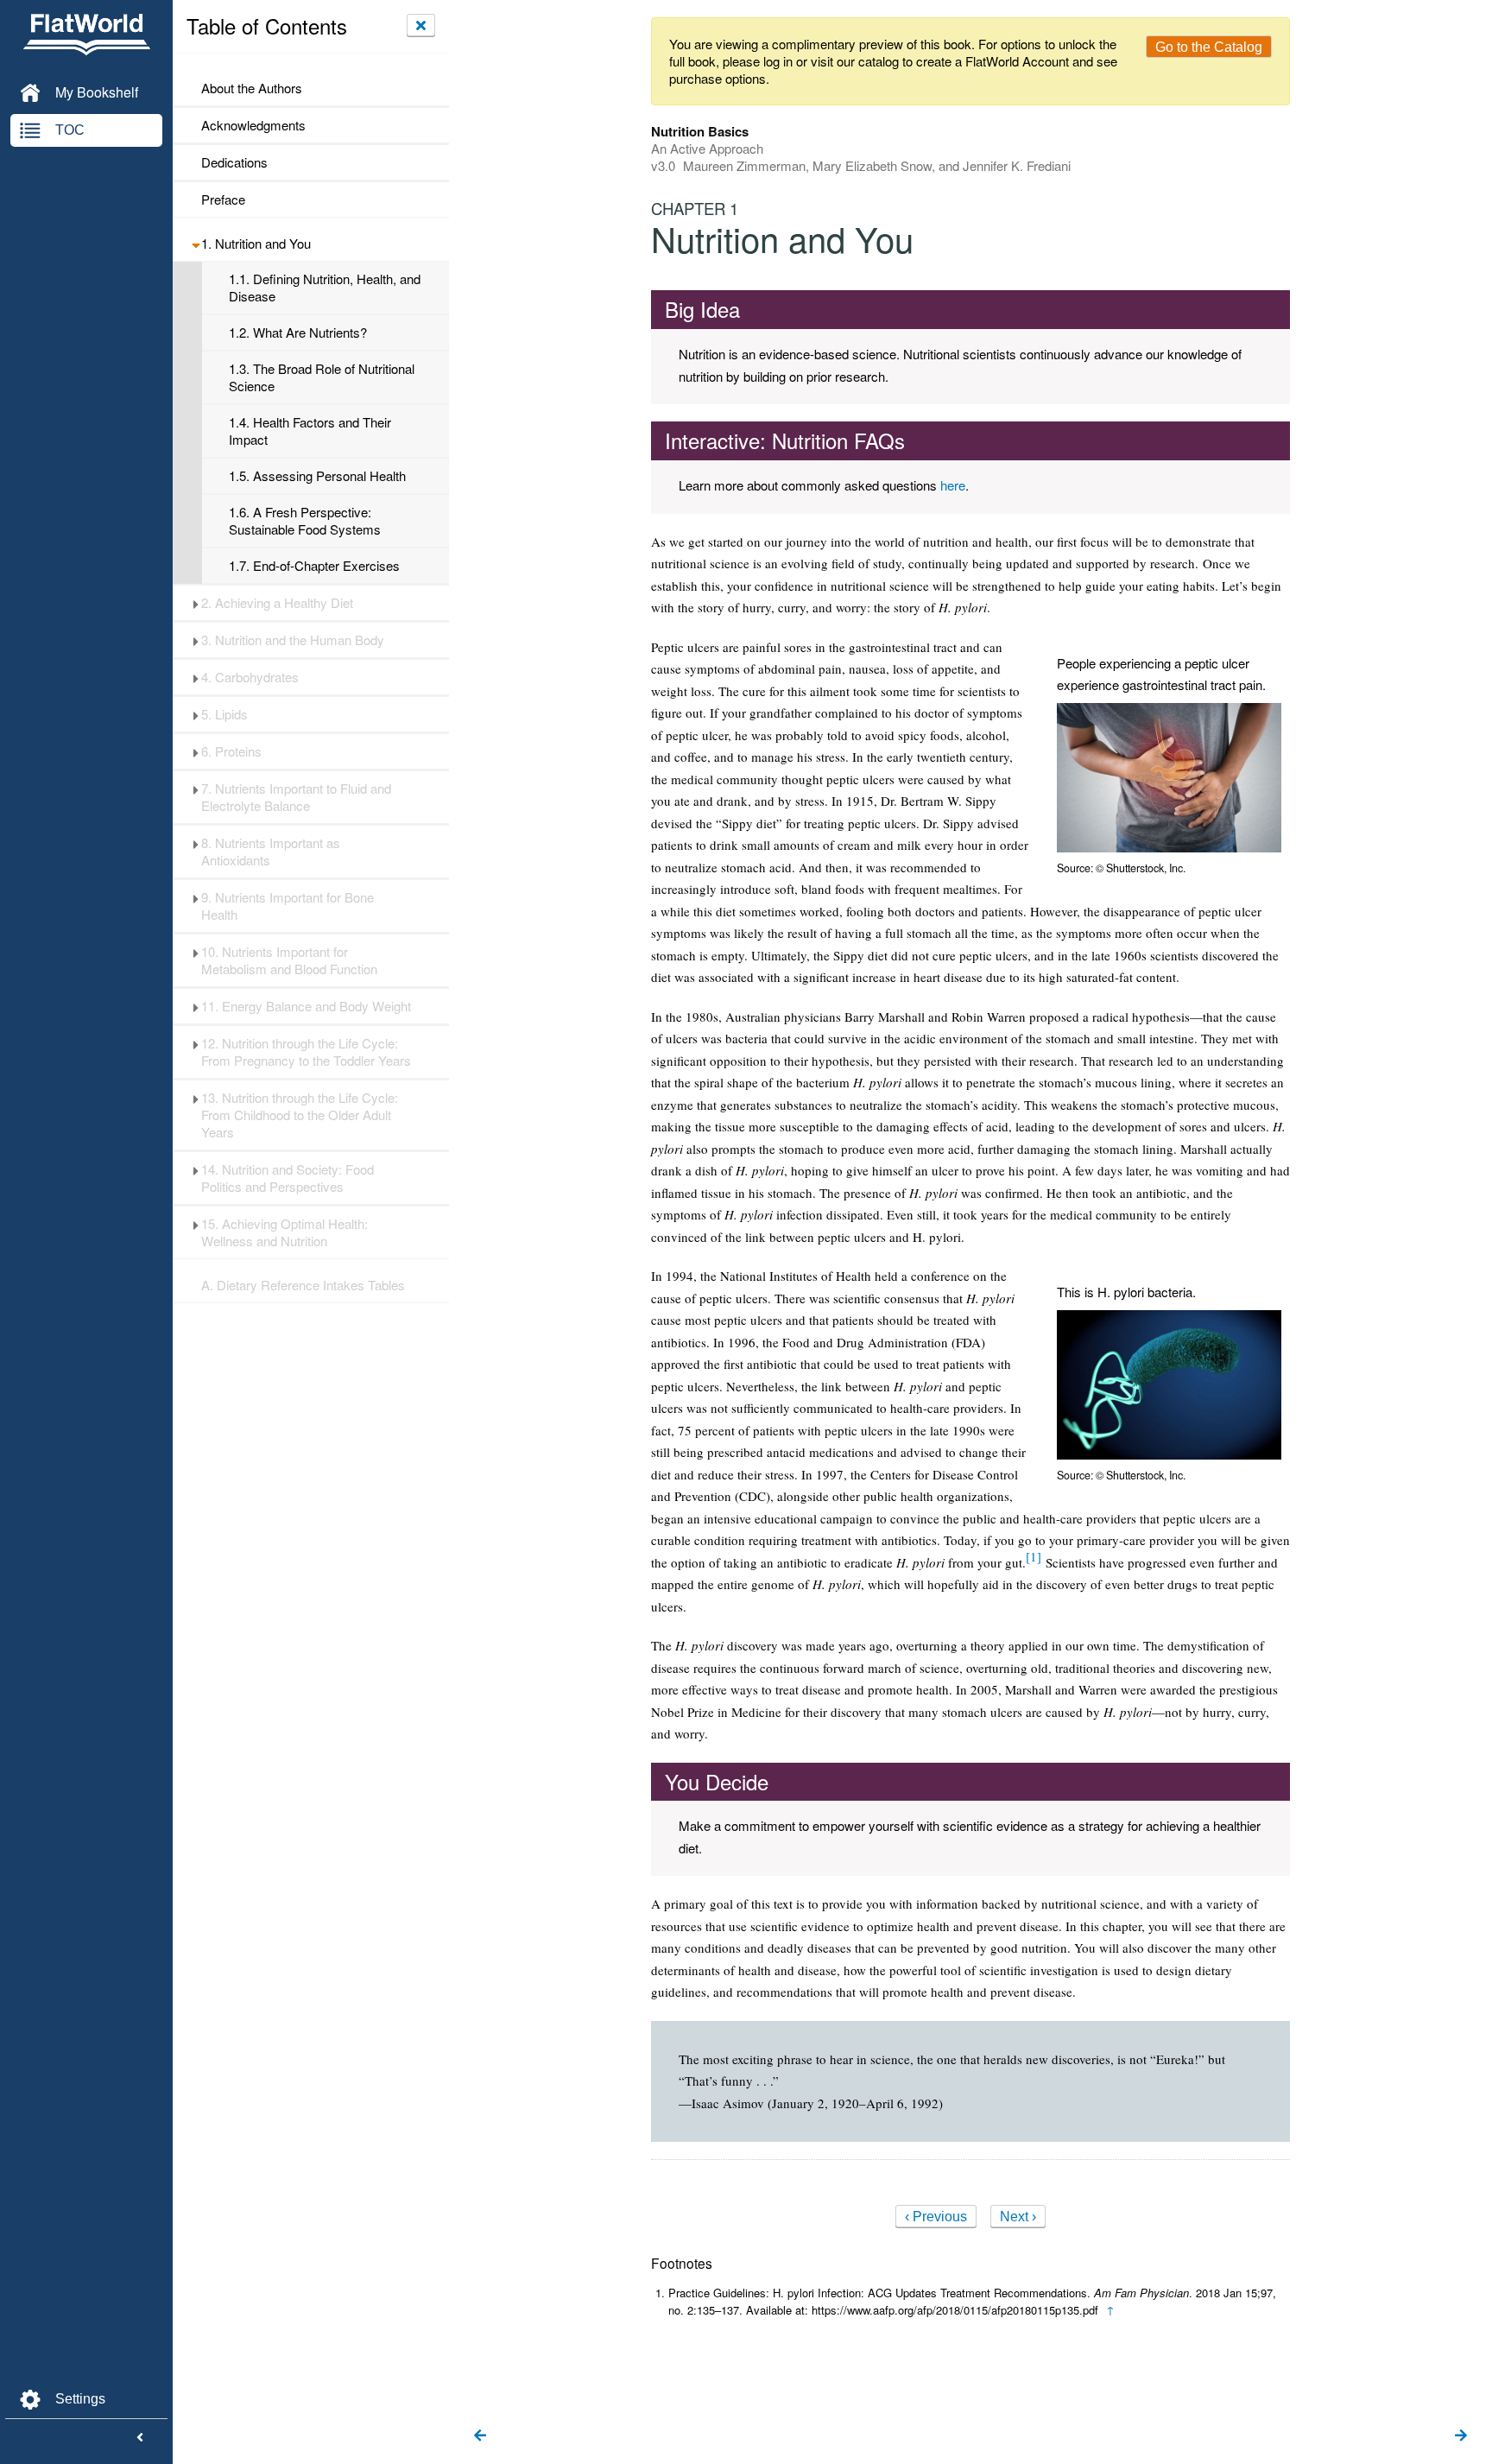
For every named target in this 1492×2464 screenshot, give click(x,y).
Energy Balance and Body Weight (306, 1006)
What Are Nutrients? (298, 333)
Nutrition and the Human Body (293, 640)
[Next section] (1461, 2436)
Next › (1018, 2217)
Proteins (231, 751)
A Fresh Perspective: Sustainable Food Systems (305, 521)
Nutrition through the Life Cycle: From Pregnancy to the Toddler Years (306, 1052)
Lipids (224, 714)
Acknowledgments (253, 125)
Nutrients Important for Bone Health (288, 906)
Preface (223, 200)
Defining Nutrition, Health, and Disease (325, 288)
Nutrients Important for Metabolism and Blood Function (289, 960)
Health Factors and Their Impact (310, 431)
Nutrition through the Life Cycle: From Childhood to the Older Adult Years (300, 1115)
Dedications (234, 162)
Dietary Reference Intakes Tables (303, 1285)
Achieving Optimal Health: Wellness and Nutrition (284, 1232)
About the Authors (252, 88)
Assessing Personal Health (317, 476)
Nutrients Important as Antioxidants (271, 852)
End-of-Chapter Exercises (314, 566)
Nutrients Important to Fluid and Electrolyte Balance (296, 797)
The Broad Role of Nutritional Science (322, 377)
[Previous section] (480, 2436)
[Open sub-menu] (196, 244)
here (953, 485)
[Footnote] (1034, 1556)
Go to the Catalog (1209, 47)
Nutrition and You (256, 244)
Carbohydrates (250, 677)
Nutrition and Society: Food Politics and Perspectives (288, 1178)
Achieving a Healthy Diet (277, 603)
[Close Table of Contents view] (421, 25)
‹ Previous (936, 2217)
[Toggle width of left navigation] (140, 2438)
